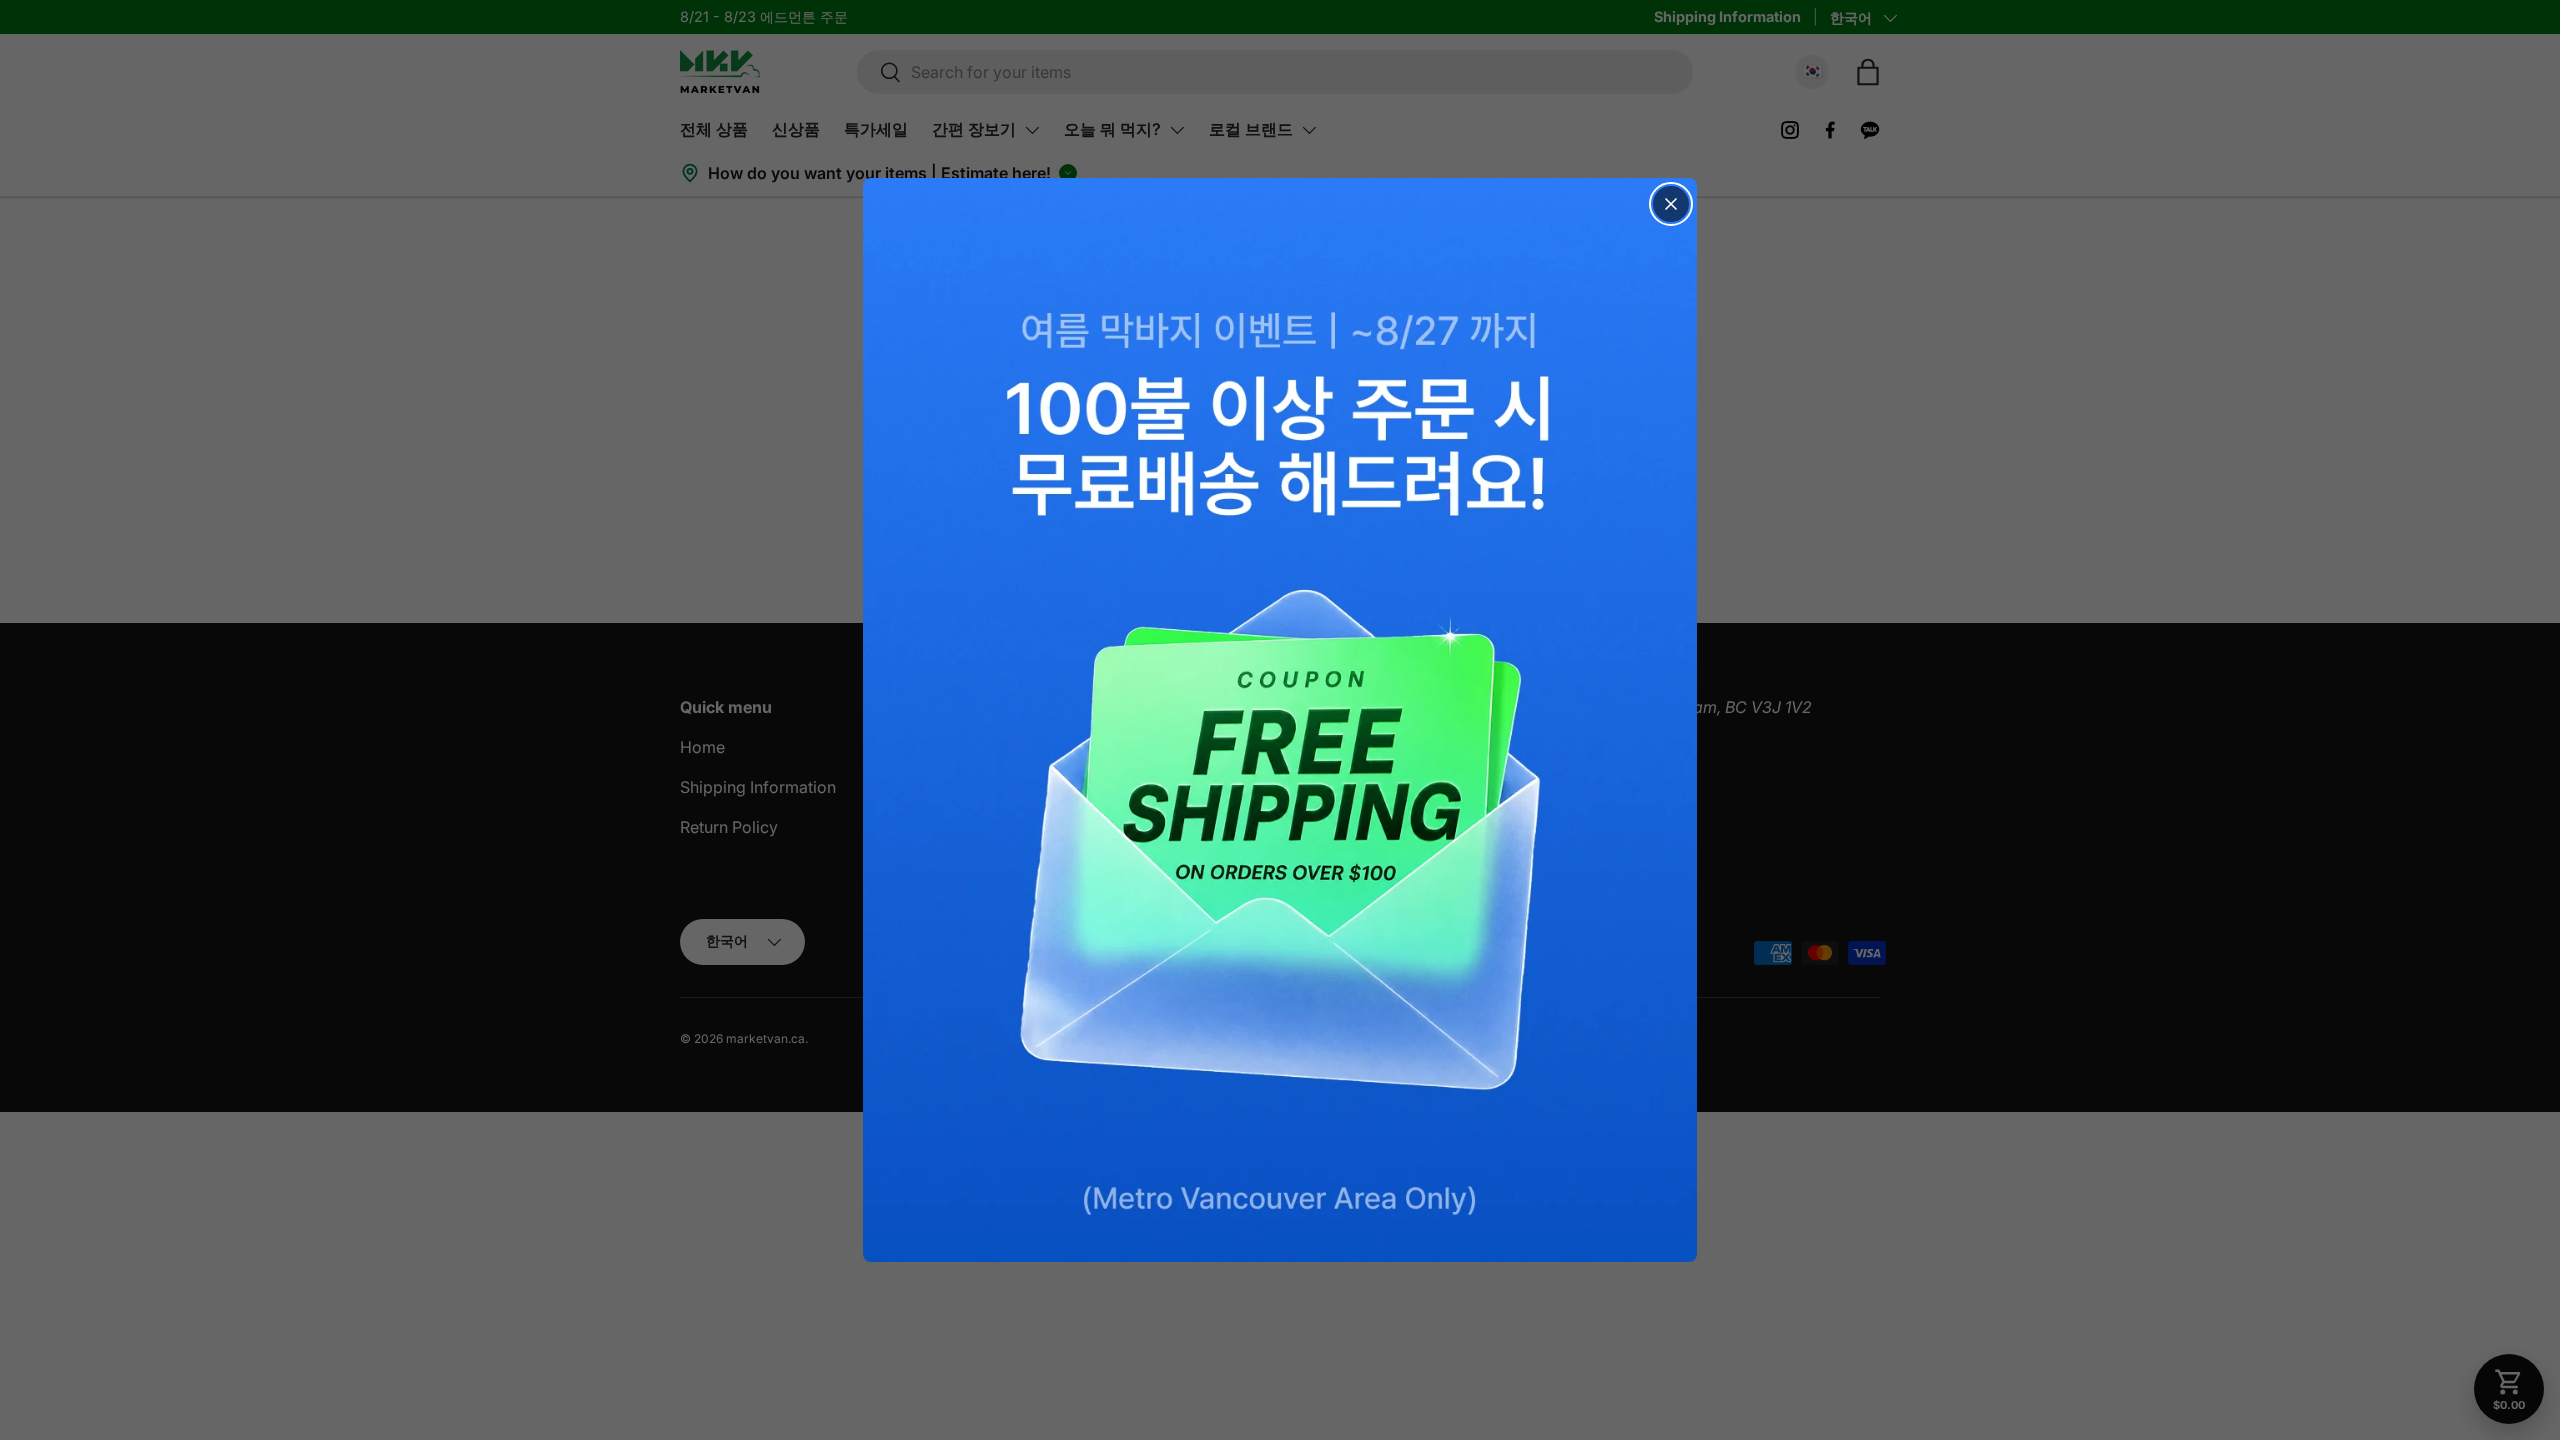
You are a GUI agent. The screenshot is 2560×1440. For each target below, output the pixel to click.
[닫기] (1671, 204)
